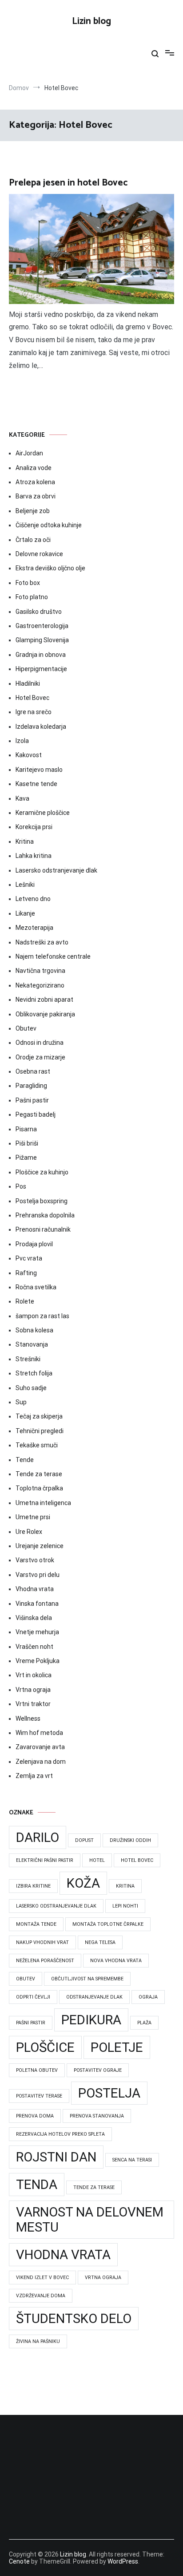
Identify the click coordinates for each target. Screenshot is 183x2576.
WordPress (123, 2561)
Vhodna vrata (35, 1589)
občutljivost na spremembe (87, 1979)
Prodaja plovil (34, 1244)
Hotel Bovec (32, 698)
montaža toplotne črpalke (108, 1924)
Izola (22, 741)
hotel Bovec (137, 1860)
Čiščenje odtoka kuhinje (49, 525)
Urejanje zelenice (40, 1546)
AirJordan (29, 453)
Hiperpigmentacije (41, 669)
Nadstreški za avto (42, 942)
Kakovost (29, 755)
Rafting (26, 1273)
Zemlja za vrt (34, 1776)
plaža (144, 2023)
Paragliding (31, 1086)
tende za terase (94, 2187)
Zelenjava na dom (41, 1762)
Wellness (28, 1719)
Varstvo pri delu (38, 1575)
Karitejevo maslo (39, 770)
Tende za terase (39, 1474)
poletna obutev (37, 2070)
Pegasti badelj (36, 1114)
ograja (148, 1997)
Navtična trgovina (40, 971)
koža (83, 1883)
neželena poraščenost (45, 1961)
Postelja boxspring (42, 1201)
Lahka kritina (34, 856)
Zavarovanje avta (40, 1747)
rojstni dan (56, 2157)
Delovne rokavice (39, 554)
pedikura (91, 2020)
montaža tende (36, 1924)
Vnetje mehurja (37, 1632)
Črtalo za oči (33, 540)
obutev (26, 1979)
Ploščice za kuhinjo (42, 1172)
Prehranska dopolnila (45, 1215)
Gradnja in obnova (41, 655)
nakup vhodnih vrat (42, 1942)
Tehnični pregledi (40, 1431)
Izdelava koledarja (41, 727)
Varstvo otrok (35, 1560)
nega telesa (100, 1942)
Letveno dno (33, 899)
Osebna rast (33, 1071)
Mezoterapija (34, 928)
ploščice (45, 2047)
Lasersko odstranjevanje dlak (56, 870)
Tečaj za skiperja (39, 1416)
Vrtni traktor (33, 1704)
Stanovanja (32, 1344)
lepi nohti (125, 1906)
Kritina (25, 842)
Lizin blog (91, 21)
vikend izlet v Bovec (42, 2278)
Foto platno (32, 597)
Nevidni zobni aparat (44, 1000)
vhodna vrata (63, 2255)
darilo (38, 1837)
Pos (21, 1186)
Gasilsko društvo (39, 612)
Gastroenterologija (42, 626)
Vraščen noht (34, 1647)
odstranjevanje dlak (94, 1997)
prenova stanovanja (97, 2116)
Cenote (19, 2561)
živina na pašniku (38, 2341)
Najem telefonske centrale (53, 956)
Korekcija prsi (34, 827)
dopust (84, 1840)
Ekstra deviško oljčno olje (50, 568)
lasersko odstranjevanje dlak (56, 1906)
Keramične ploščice (43, 813)
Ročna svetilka (36, 1287)
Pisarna (26, 1129)
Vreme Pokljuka (38, 1661)
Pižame (26, 1158)
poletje (117, 2047)
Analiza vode (34, 468)
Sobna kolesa (34, 1330)
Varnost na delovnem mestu (90, 2220)
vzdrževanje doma (41, 2296)
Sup (21, 1402)
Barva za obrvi (36, 496)
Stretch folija (34, 1373)
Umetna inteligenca (43, 1503)
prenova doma (35, 2116)
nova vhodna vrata (116, 1961)
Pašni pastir (32, 1100)
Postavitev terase (39, 2096)
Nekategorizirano (40, 985)
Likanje (25, 913)
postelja (109, 2093)
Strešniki (28, 1359)
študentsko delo (74, 2319)
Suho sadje (31, 1388)
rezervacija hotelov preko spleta (60, 2134)
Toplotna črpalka (39, 1488)
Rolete (25, 1301)
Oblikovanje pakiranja (45, 1014)
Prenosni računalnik (43, 1229)
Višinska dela (34, 1618)
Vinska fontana (37, 1604)
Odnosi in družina (40, 1043)
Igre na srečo (34, 712)
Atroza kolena (35, 482)
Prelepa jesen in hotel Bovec (68, 183)
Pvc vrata (29, 1258)
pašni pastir (31, 2023)
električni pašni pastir (45, 1860)
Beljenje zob (33, 511)
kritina (125, 1886)
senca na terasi (132, 2160)
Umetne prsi (33, 1517)
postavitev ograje (98, 2070)
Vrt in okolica (34, 1675)
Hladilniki (28, 684)
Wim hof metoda (39, 1733)
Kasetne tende (36, 784)
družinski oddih (130, 1840)
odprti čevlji (33, 1997)
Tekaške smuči (37, 1445)
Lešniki (25, 885)
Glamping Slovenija (42, 640)
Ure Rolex (29, 1532)
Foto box (28, 583)
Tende (25, 1460)
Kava (22, 798)
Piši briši (27, 1143)
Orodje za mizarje (40, 1057)
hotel (97, 1860)
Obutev (26, 1028)
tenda (37, 2185)
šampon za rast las (42, 1316)
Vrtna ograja (33, 1690)
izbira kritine (33, 1886)
